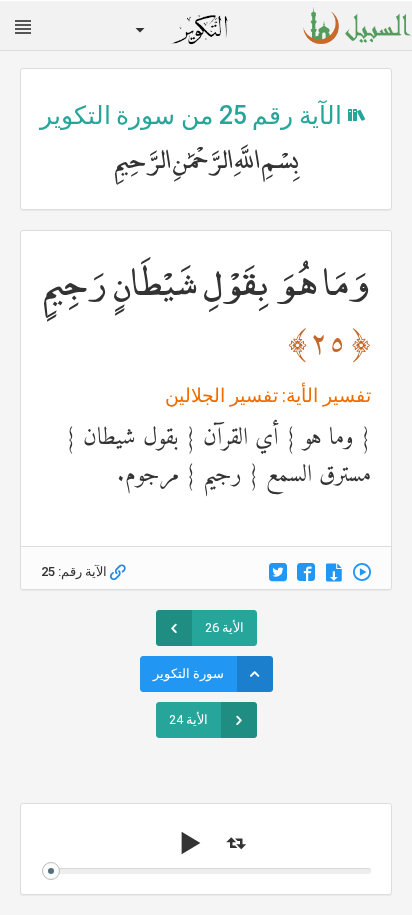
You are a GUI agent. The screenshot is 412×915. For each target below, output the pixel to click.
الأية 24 (188, 719)
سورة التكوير (188, 673)
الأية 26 (224, 627)
